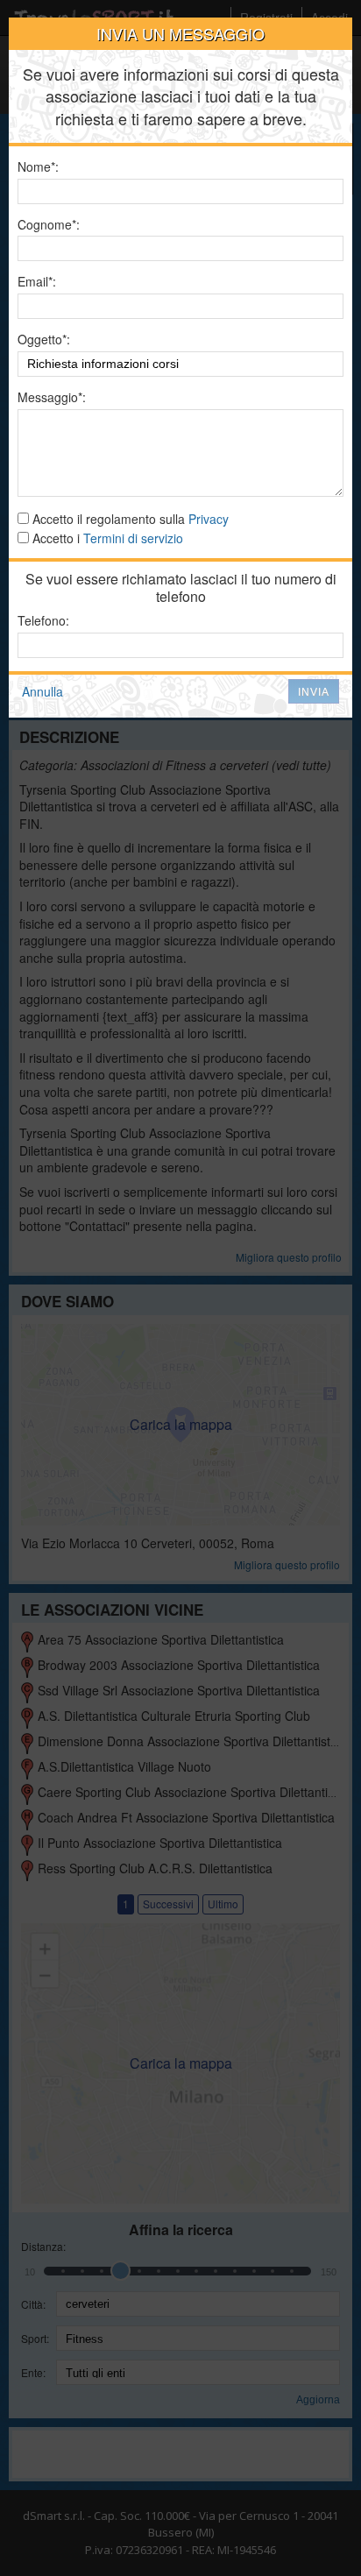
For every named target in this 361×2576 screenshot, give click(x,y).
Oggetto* (42, 340)
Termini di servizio (133, 538)
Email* (35, 282)
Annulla (42, 691)
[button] (314, 691)
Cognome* (47, 225)
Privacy (209, 519)
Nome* (36, 167)
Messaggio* (50, 397)
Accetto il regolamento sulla (129, 519)
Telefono (42, 621)
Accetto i (106, 538)
